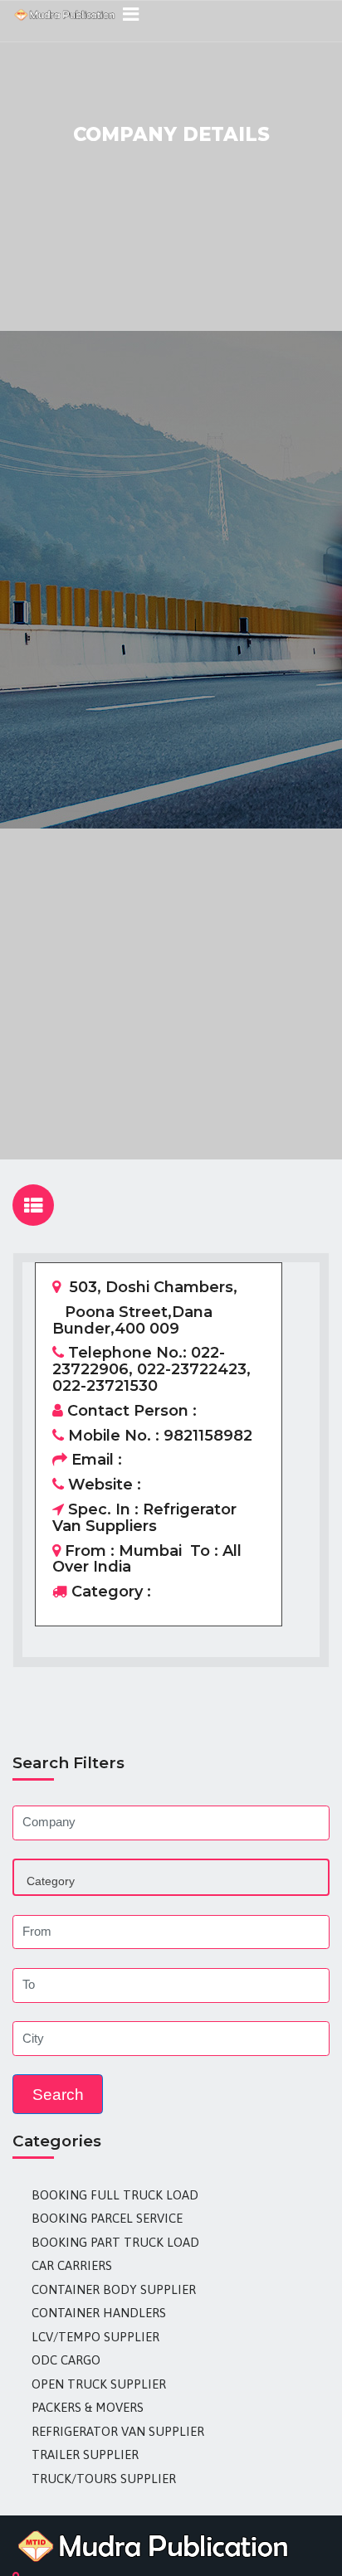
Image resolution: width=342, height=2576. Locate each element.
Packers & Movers (88, 2407)
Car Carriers (72, 2265)
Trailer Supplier (85, 2454)
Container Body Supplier (114, 2289)
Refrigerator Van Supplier (118, 2431)
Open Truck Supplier (99, 2384)
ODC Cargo (66, 2360)
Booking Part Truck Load (115, 2242)
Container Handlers (99, 2313)
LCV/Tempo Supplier (95, 2337)
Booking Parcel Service (107, 2218)
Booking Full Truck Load (115, 2195)
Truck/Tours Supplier (104, 2479)
